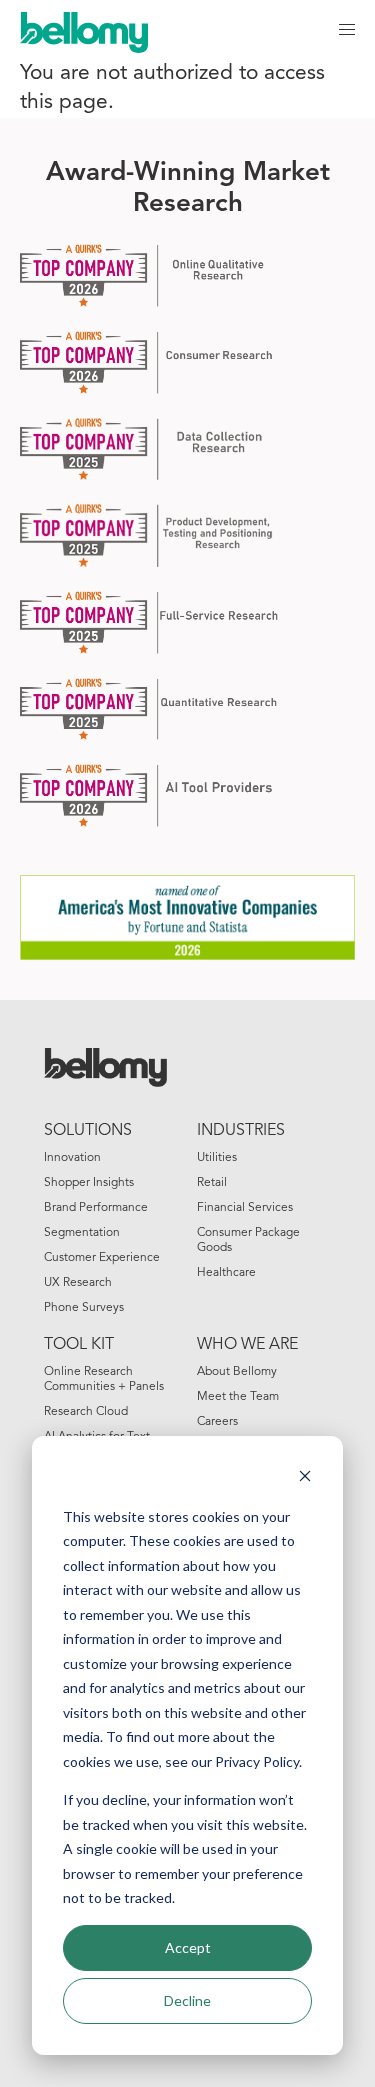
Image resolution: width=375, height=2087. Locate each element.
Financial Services (245, 1208)
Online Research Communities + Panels (104, 1379)
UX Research (78, 1283)
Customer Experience (102, 1258)
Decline (187, 2000)
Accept (188, 1947)
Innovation (72, 1158)
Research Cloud (86, 1412)
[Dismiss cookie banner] (305, 1478)
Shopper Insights (89, 1183)
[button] (346, 30)
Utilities (217, 1158)
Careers (217, 1422)
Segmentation (82, 1233)
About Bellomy (237, 1372)
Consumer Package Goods (248, 1240)
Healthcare (226, 1273)
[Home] (94, 30)
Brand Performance (96, 1208)
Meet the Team (238, 1397)
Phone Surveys (84, 1308)
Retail (212, 1183)
